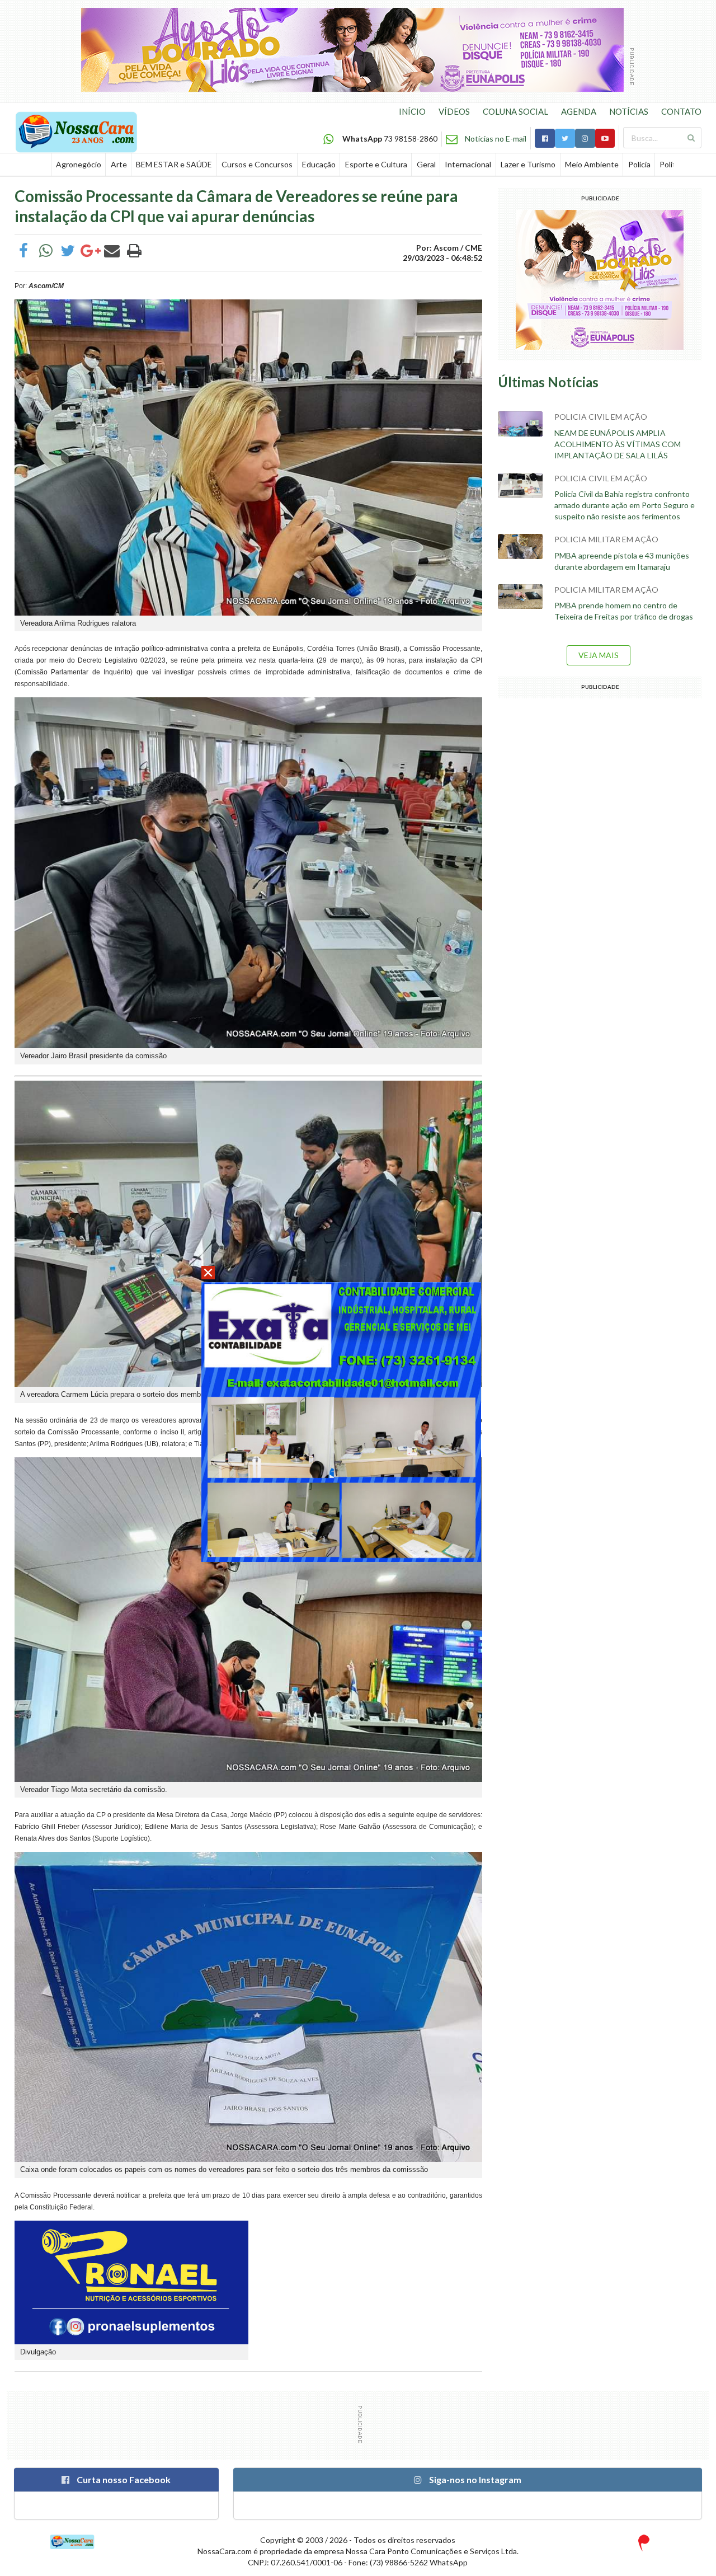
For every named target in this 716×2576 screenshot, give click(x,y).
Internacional (468, 164)
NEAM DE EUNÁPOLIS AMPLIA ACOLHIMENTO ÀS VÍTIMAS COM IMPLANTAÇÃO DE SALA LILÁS (618, 444)
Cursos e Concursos (257, 164)
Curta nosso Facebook (123, 2479)
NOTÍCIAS (629, 111)
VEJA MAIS (599, 655)
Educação (319, 164)
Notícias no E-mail (496, 139)
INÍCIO (412, 111)
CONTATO (681, 111)
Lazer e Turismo (528, 164)
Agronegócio (79, 164)
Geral (426, 164)
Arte (119, 164)
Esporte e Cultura (376, 164)
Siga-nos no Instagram (474, 2479)
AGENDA (579, 111)
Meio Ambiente (592, 164)
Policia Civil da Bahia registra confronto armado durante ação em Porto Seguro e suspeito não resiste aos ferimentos (625, 505)
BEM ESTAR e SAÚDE (174, 164)
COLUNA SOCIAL (515, 111)
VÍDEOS (454, 111)
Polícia (639, 164)
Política (672, 164)
